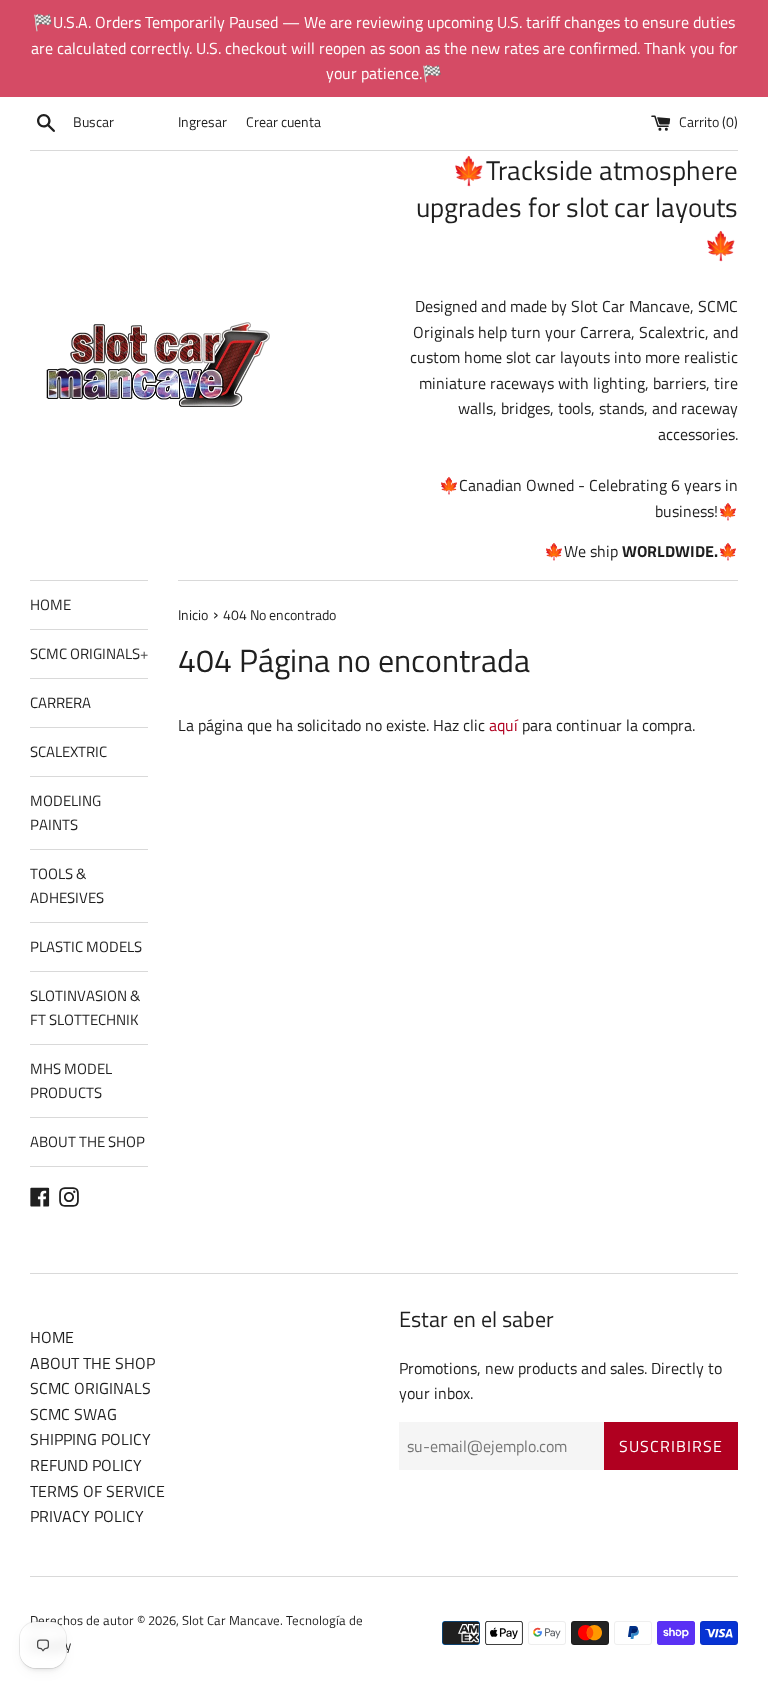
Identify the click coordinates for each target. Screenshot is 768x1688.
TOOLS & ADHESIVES (67, 885)
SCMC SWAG (73, 1414)
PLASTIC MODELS (86, 946)
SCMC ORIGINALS (89, 653)
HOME (50, 604)
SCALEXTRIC (68, 751)
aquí (503, 725)
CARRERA (60, 702)
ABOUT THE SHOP (87, 1141)
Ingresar (202, 122)
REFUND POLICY (86, 1465)
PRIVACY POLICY (87, 1516)
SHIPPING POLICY (90, 1439)
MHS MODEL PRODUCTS (71, 1080)
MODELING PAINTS (65, 812)
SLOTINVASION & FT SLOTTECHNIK (85, 1007)
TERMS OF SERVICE (97, 1491)
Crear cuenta (283, 122)
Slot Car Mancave (231, 1620)
